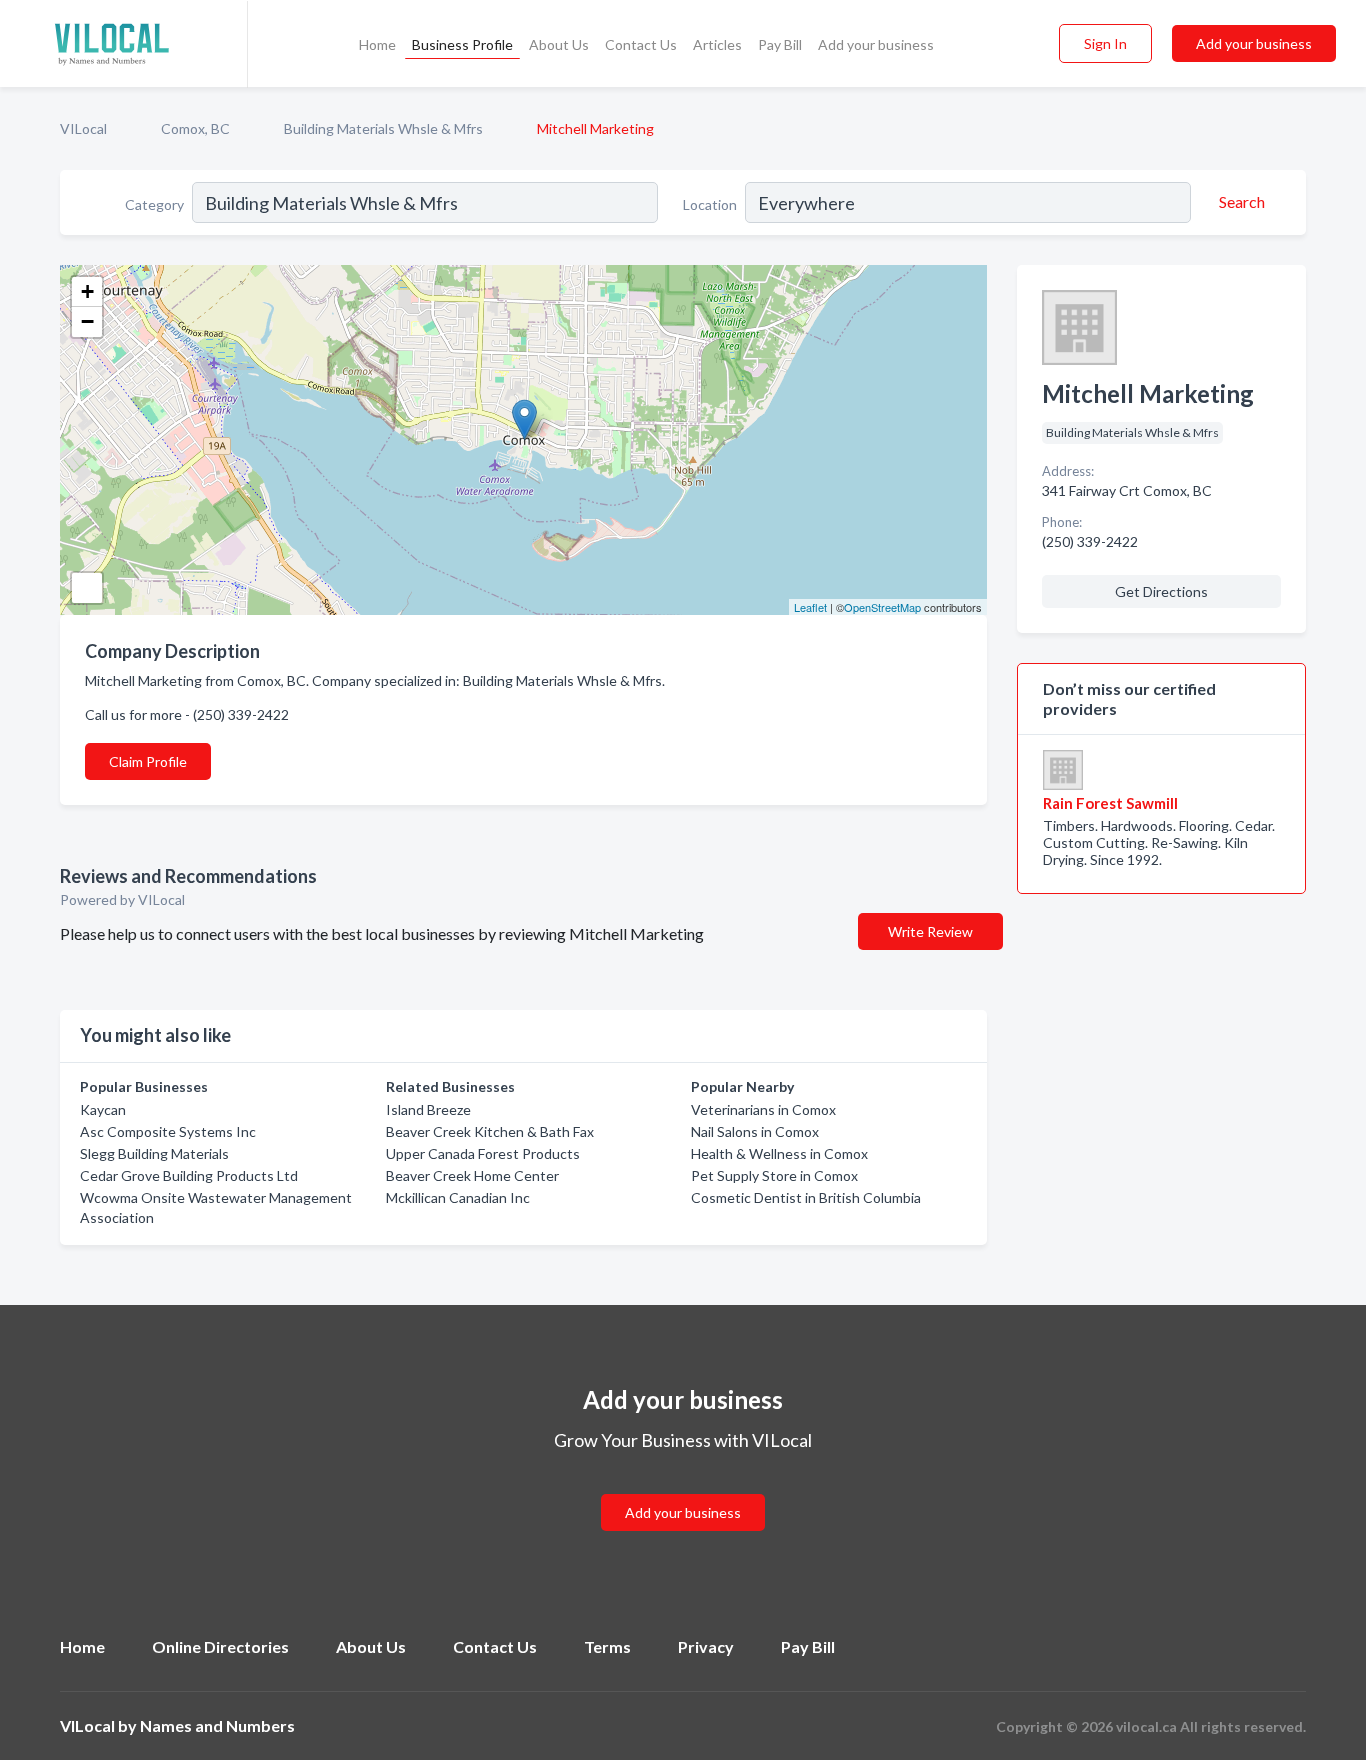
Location (710, 204)
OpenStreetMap (882, 607)
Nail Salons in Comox (755, 1131)
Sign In (1105, 43)
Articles (717, 44)
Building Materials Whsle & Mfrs (383, 128)
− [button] (87, 321)
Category (154, 204)
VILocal (83, 128)
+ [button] (87, 291)
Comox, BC (195, 128)
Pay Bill (780, 44)
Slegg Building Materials (154, 1153)
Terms (607, 1646)
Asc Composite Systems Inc (168, 1131)
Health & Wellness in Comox (779, 1153)
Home (377, 44)
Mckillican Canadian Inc (458, 1197)
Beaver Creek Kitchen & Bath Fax (490, 1131)
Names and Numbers (217, 1725)
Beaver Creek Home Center (472, 1175)
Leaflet (810, 607)
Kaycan (103, 1109)
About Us (559, 44)
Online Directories (220, 1646)
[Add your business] (683, 1488)
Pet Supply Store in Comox (774, 1175)
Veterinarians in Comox (763, 1109)
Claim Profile (148, 761)
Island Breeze (428, 1109)
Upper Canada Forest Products (483, 1153)
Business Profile (462, 44)
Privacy (706, 1646)
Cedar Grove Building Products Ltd (189, 1175)
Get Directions (1161, 591)
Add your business (876, 44)
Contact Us (641, 44)
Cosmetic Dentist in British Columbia (806, 1197)
